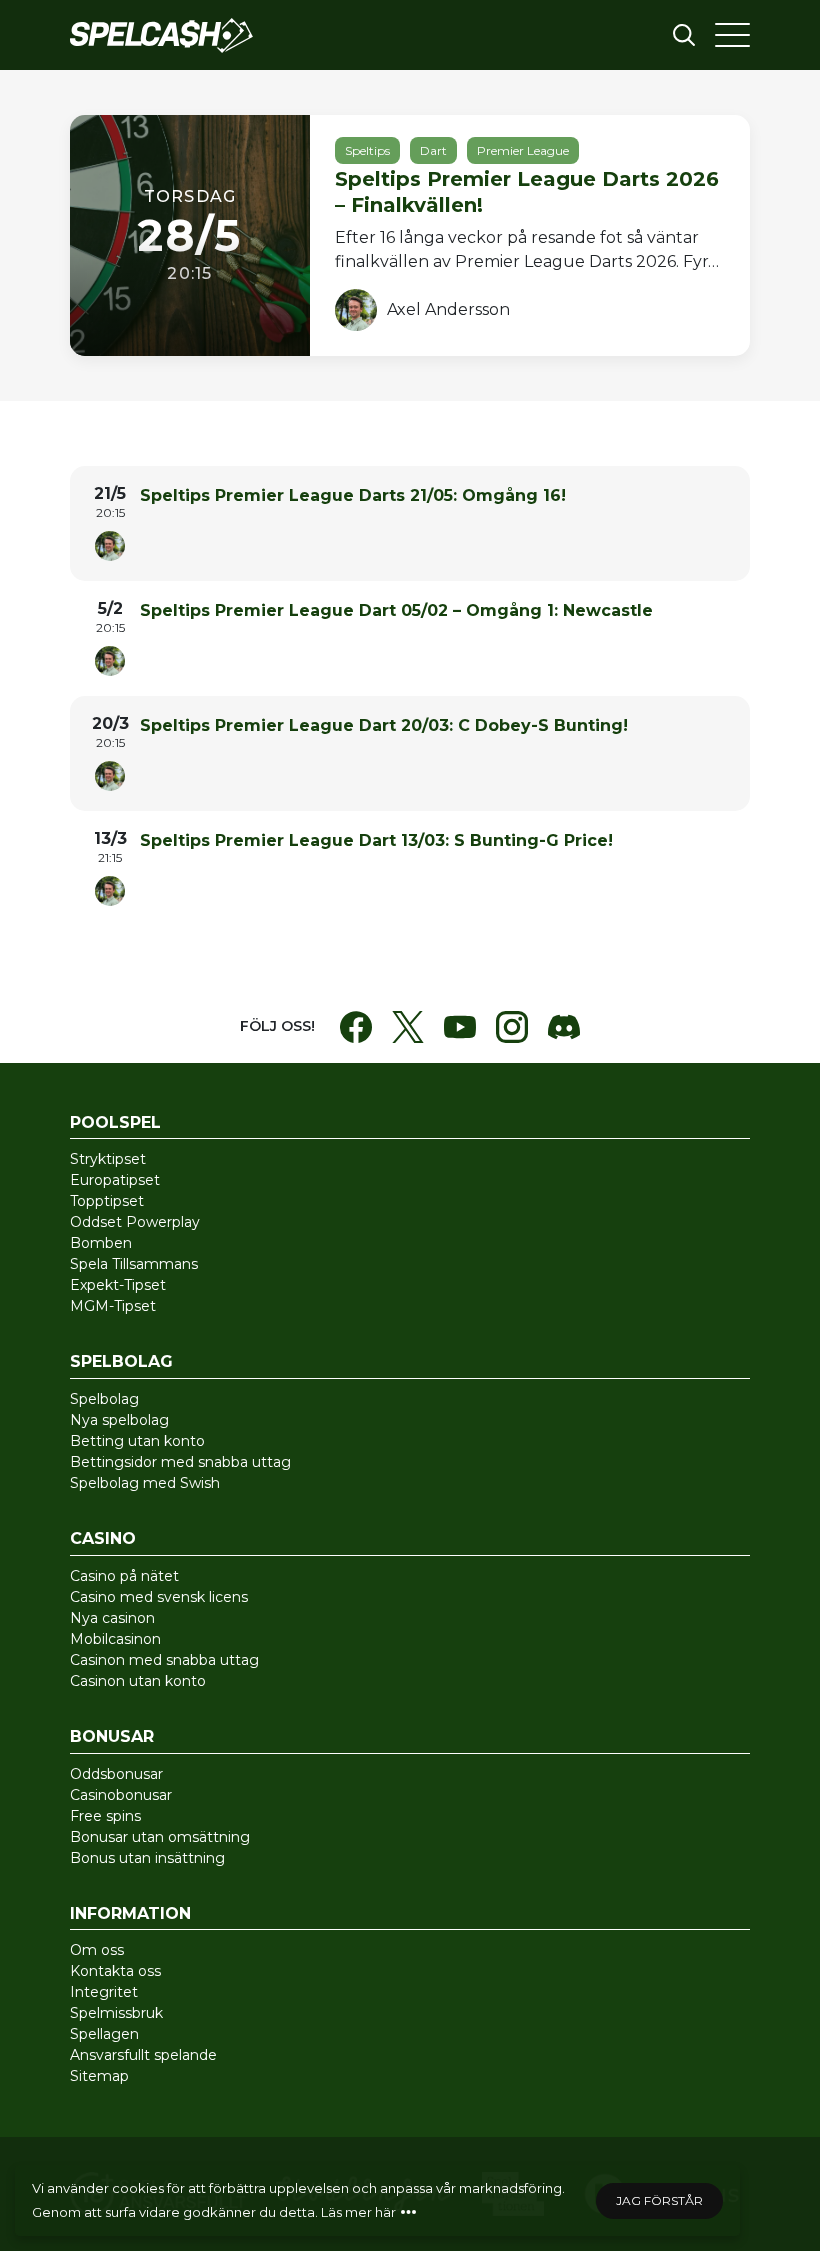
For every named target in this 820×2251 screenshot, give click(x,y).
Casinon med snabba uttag (164, 1660)
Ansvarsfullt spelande (143, 2055)
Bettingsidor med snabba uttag (180, 1462)
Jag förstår (659, 2200)
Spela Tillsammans (134, 1264)
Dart (433, 150)
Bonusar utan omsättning (160, 1837)
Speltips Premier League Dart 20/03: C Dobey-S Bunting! (384, 725)
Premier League (523, 150)
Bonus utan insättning (147, 1858)
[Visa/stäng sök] (684, 35)
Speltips (367, 150)
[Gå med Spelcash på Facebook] (356, 1027)
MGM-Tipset (113, 1306)
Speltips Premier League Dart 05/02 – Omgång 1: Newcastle (396, 610)
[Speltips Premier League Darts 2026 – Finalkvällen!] (410, 235)
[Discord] (564, 1027)
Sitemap (99, 2076)
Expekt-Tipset (118, 1285)
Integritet (104, 1992)
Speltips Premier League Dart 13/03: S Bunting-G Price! (376, 840)
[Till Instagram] (512, 1027)
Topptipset (107, 1201)
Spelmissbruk (116, 2013)
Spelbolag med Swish (145, 1483)
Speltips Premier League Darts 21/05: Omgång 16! (353, 495)
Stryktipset (108, 1159)
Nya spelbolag (119, 1420)
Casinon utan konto (138, 1681)
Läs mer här (358, 2212)
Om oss (97, 1950)
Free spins (105, 1816)
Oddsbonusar (116, 1774)
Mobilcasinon (115, 1639)
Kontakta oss (115, 1971)
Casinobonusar (121, 1795)
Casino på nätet (124, 1576)
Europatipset (115, 1180)
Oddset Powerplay (135, 1222)
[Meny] (732, 35)
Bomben (101, 1243)
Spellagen (104, 2034)
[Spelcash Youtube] (460, 1027)
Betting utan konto (137, 1441)
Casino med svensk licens (159, 1597)
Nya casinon (112, 1618)
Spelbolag (104, 1399)
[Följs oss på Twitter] (408, 1027)
